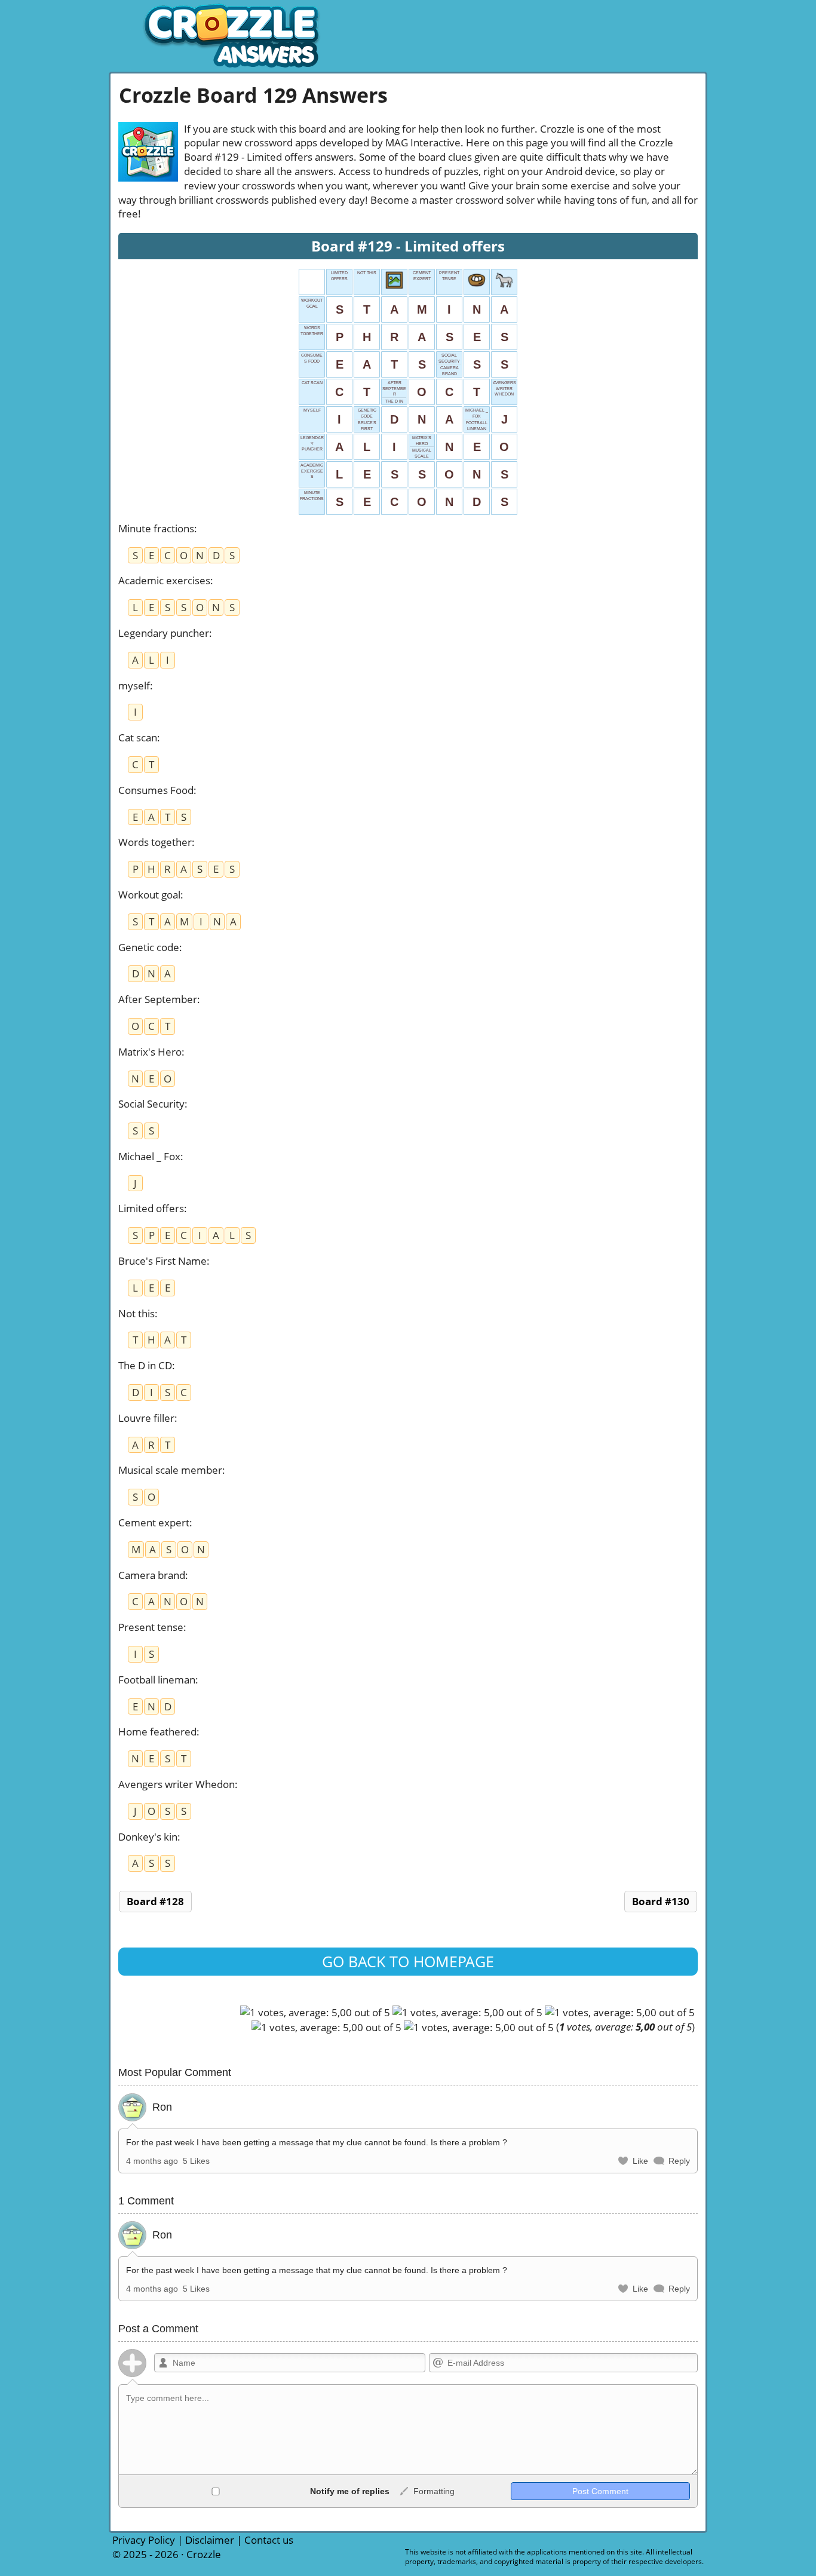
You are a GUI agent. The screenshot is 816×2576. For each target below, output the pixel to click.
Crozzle (204, 2554)
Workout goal (149, 895)
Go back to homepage (408, 1961)
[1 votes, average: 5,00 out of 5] (315, 2013)
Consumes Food (156, 790)
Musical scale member (170, 1470)
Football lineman (157, 1680)
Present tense (151, 1627)
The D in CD (145, 1365)
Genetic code (149, 947)
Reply (679, 2161)
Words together (155, 842)
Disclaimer (210, 2540)
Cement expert (154, 1522)
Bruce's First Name (162, 1261)
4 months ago (152, 2161)
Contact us (269, 2540)
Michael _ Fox (149, 1156)
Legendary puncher (164, 633)
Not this (136, 1313)
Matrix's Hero (150, 1052)
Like (640, 2161)
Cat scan (138, 737)
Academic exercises (164, 580)
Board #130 (661, 1901)
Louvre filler (146, 1418)
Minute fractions (156, 528)
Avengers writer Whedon (177, 1784)
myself (134, 686)
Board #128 (155, 1901)
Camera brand (152, 1575)
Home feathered (157, 1732)
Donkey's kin (148, 1837)
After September (158, 999)
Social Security (151, 1104)
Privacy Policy (144, 2540)
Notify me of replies (349, 2491)
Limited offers (151, 1208)
